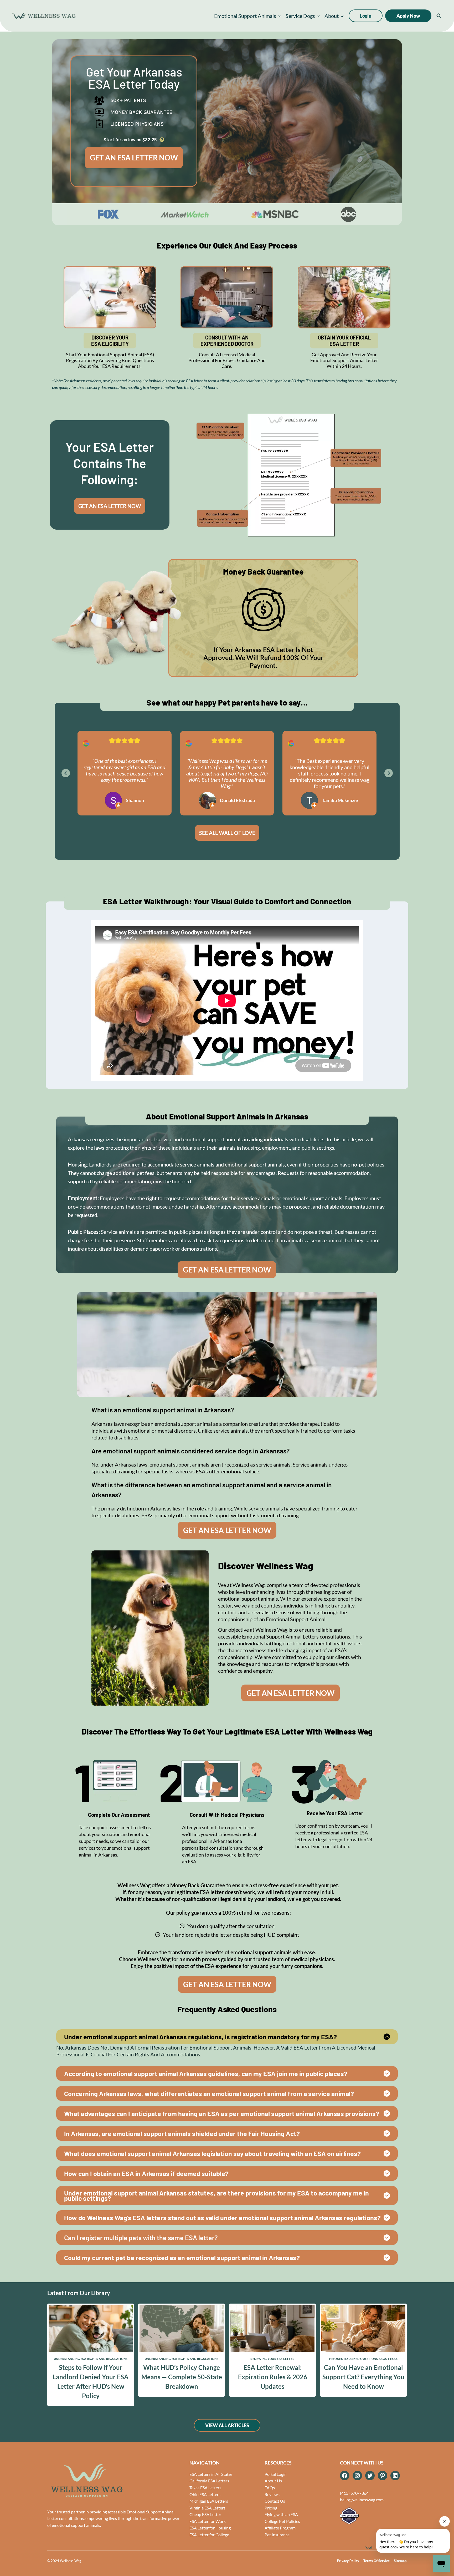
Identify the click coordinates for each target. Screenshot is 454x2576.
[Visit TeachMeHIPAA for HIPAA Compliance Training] (373, 2516)
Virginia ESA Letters (207, 2508)
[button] (248, 16)
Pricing (271, 2508)
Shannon (135, 800)
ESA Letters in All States (211, 2474)
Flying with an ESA (281, 2514)
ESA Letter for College (209, 2535)
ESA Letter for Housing (210, 2528)
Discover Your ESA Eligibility (110, 341)
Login (366, 16)
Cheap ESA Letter (205, 2514)
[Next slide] (389, 773)
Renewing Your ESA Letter (272, 2359)
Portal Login (276, 2474)
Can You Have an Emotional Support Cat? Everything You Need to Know (363, 2377)
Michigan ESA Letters (209, 2501)
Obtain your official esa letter (344, 341)
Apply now (408, 16)
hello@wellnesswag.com (362, 2500)
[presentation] (91, 2329)
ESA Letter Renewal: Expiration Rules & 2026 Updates (273, 2377)
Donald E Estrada (237, 800)
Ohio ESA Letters (205, 2494)
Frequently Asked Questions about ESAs (363, 2359)
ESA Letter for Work (208, 2521)
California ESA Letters (209, 2481)
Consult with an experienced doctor (227, 341)
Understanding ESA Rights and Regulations (91, 2359)
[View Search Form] (439, 16)
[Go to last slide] (66, 773)
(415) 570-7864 (354, 2493)
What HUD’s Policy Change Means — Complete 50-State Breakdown (182, 2377)
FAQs (270, 2488)
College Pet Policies (282, 2521)
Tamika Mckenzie (340, 800)
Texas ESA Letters (205, 2488)
